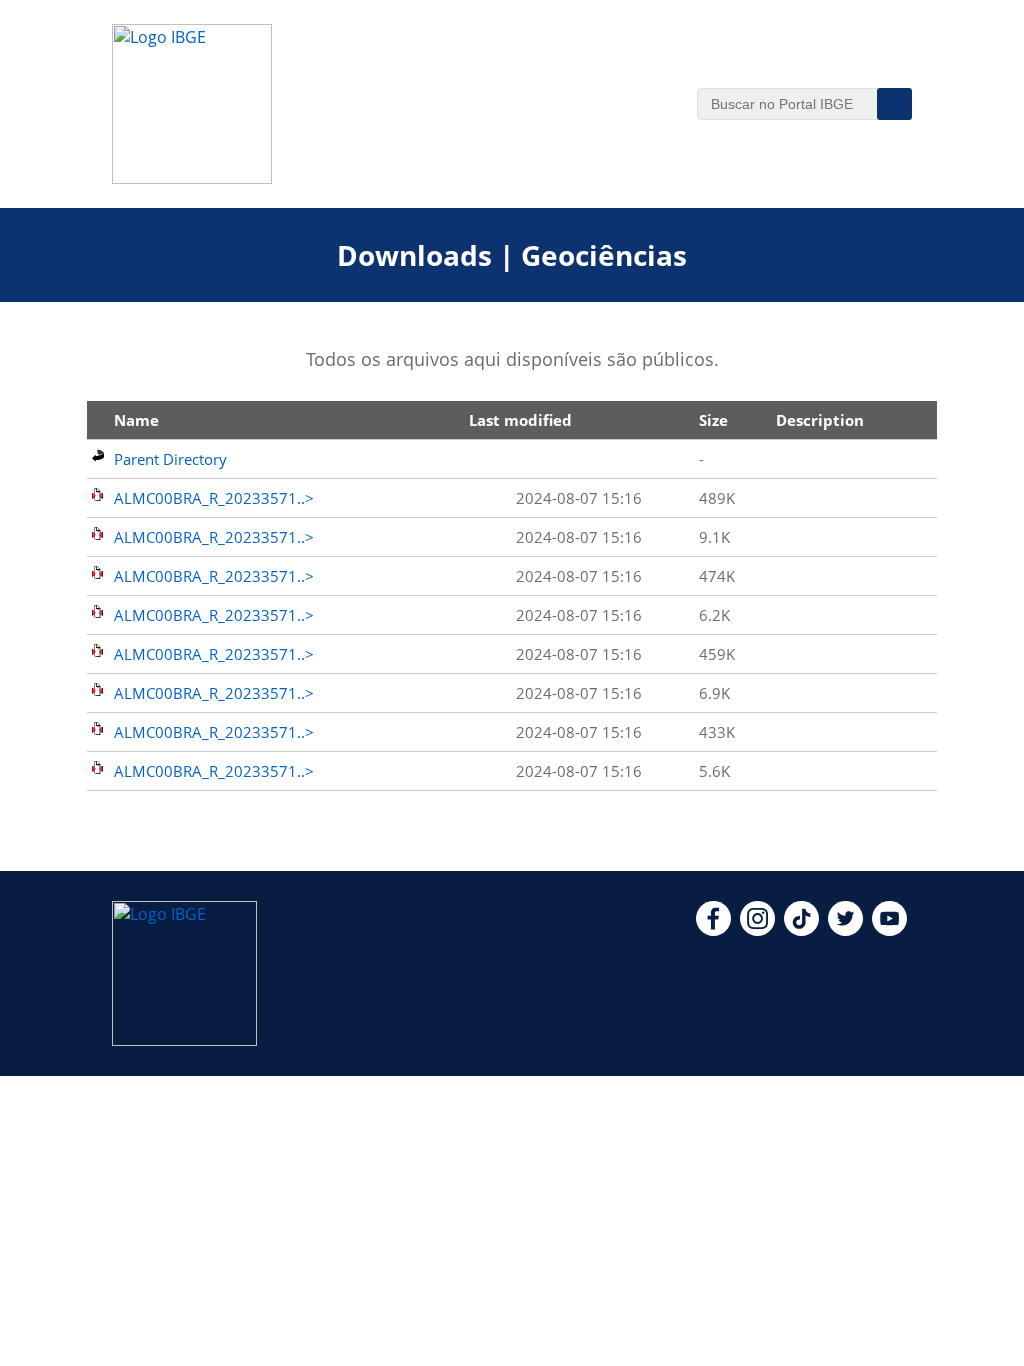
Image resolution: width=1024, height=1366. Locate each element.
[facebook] (713, 930)
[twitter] (845, 930)
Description (820, 420)
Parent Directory (170, 459)
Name (136, 420)
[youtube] (889, 930)
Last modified (520, 420)
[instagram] (757, 930)
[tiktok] (801, 930)
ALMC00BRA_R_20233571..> (214, 498)
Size (713, 420)
